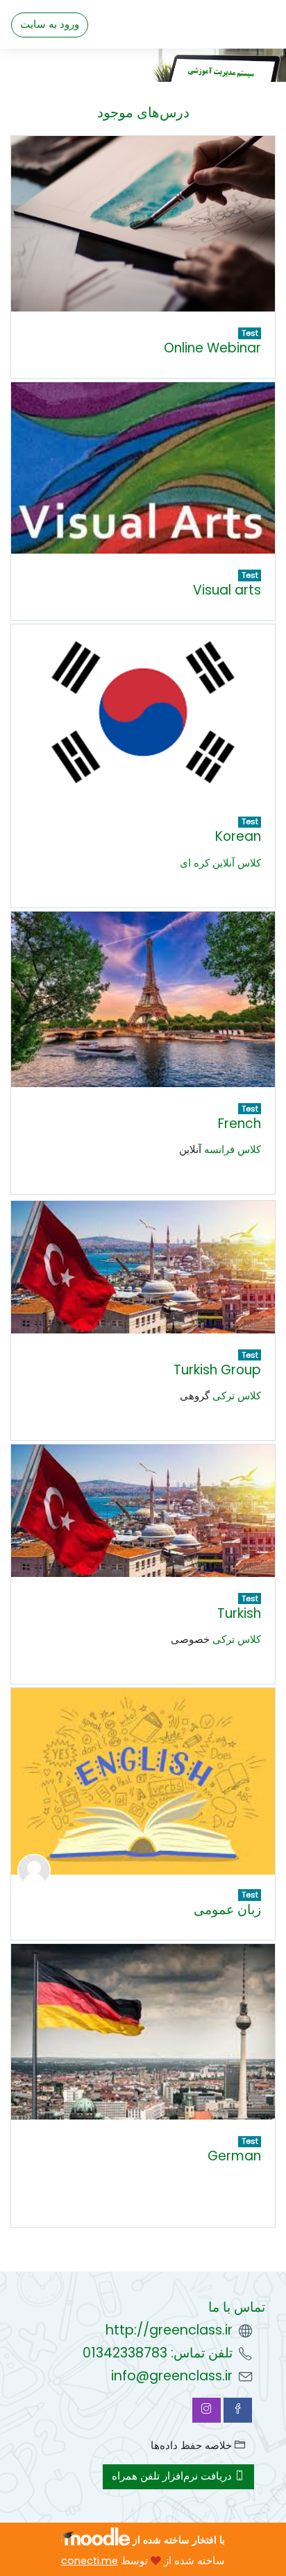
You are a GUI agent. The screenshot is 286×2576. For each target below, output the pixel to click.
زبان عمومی (227, 1910)
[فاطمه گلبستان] (34, 1870)
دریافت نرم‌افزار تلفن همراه (173, 2476)
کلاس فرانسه (233, 1150)
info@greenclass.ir (172, 2376)
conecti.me (90, 2561)
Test (250, 333)
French (239, 1124)
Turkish (239, 1613)
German (234, 2156)
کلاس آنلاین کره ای (220, 863)
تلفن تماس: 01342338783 (158, 2353)
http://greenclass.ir (169, 2330)
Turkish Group (217, 1370)
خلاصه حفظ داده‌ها (193, 2446)
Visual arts (227, 590)
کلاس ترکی (237, 1396)
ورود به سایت (50, 24)
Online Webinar (212, 348)
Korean (238, 836)
